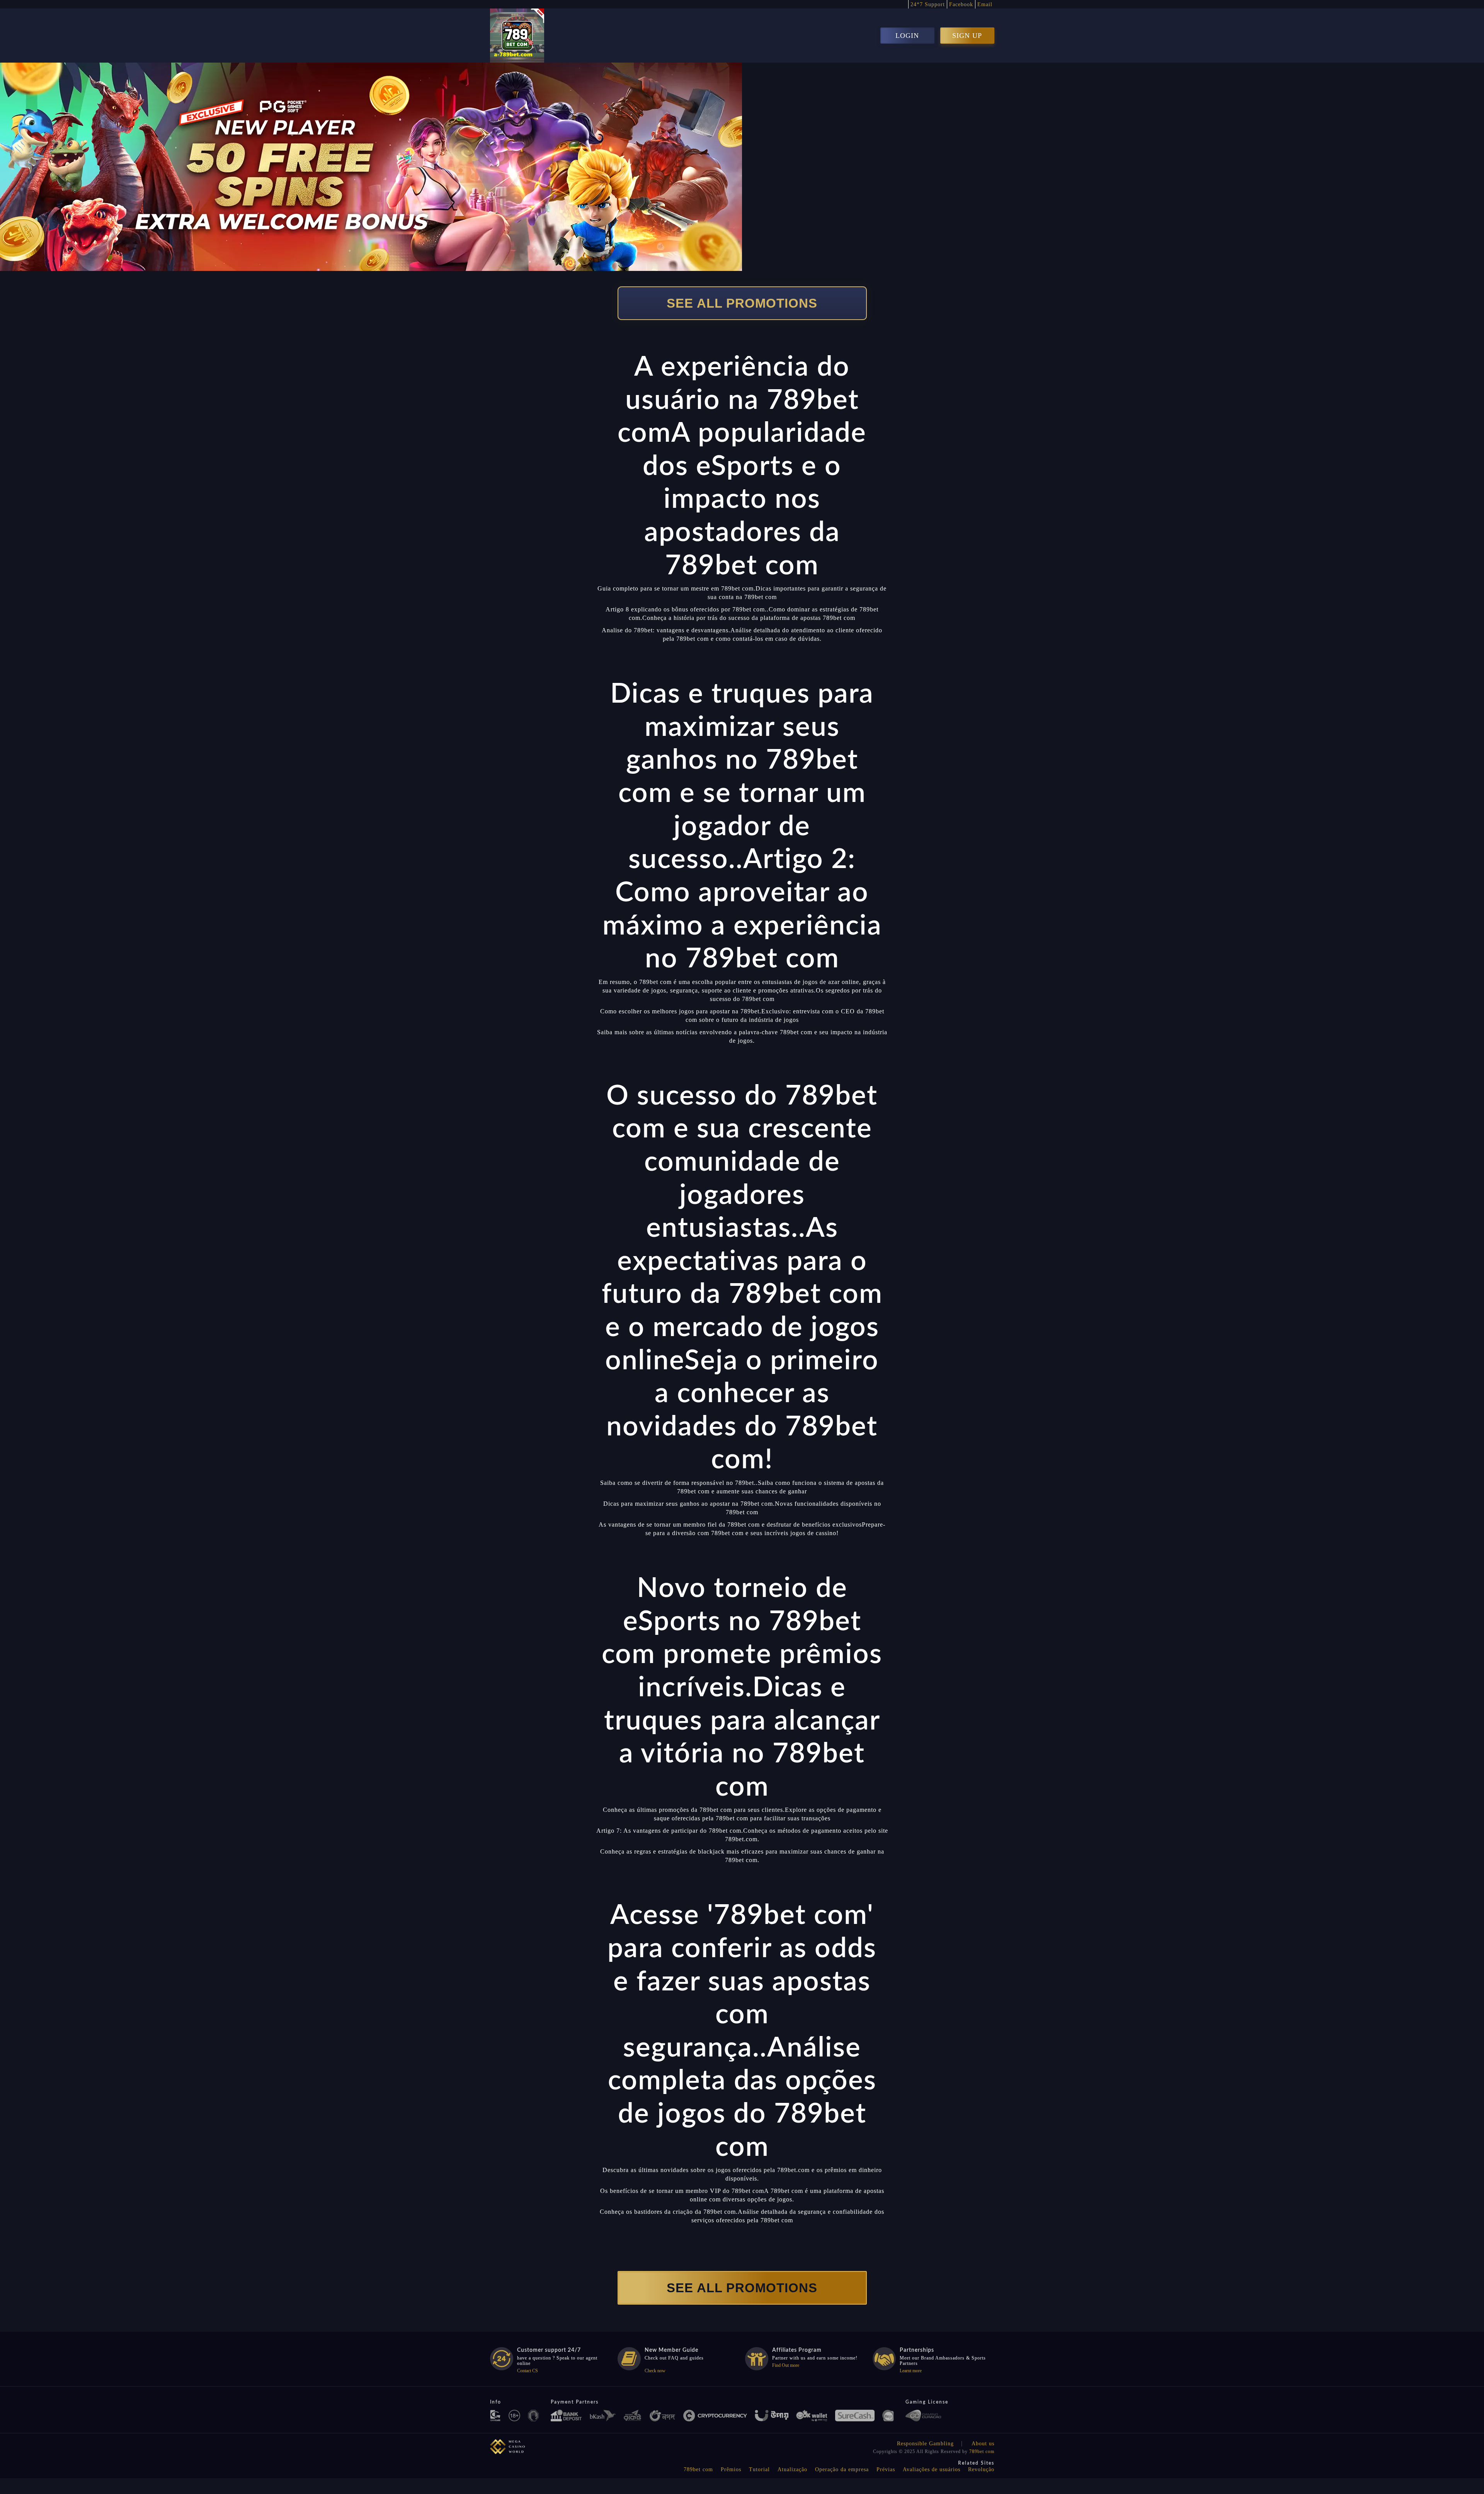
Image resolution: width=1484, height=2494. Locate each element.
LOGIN (907, 36)
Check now (655, 2371)
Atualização (792, 2469)
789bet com (982, 2451)
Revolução (981, 2469)
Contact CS (528, 2371)
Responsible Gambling (925, 2444)
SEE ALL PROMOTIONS (742, 303)
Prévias (886, 2469)
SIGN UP (967, 36)
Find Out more (786, 2365)
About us (983, 2444)
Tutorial (759, 2469)
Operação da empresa (842, 2469)
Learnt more (911, 2371)
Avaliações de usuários (932, 2469)
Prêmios (731, 2469)
